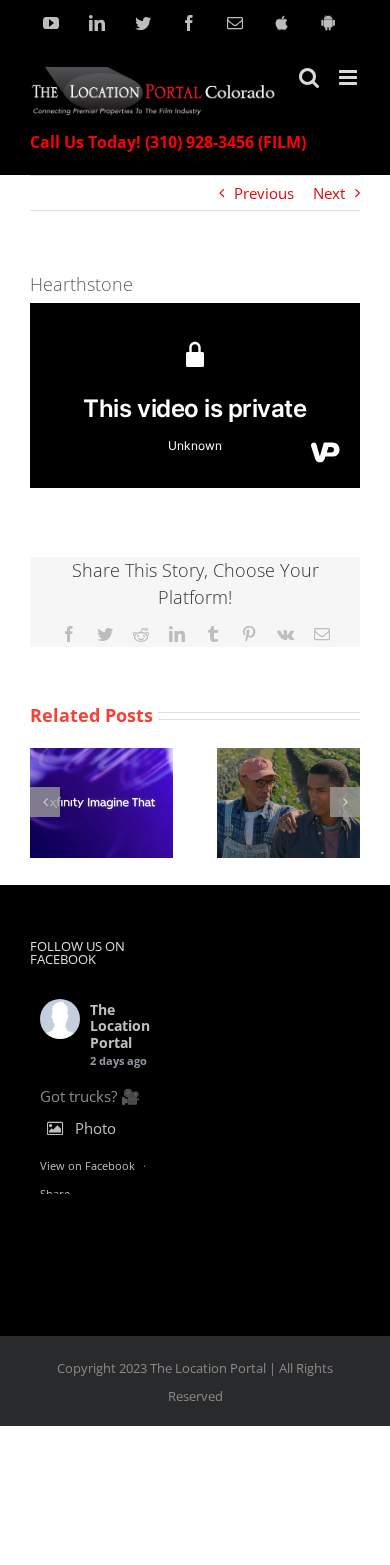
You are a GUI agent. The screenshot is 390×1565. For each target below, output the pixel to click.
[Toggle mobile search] (309, 77)
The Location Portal (120, 1026)
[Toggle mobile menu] (349, 77)
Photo (95, 1128)
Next (329, 193)
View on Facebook (87, 1165)
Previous (264, 193)
